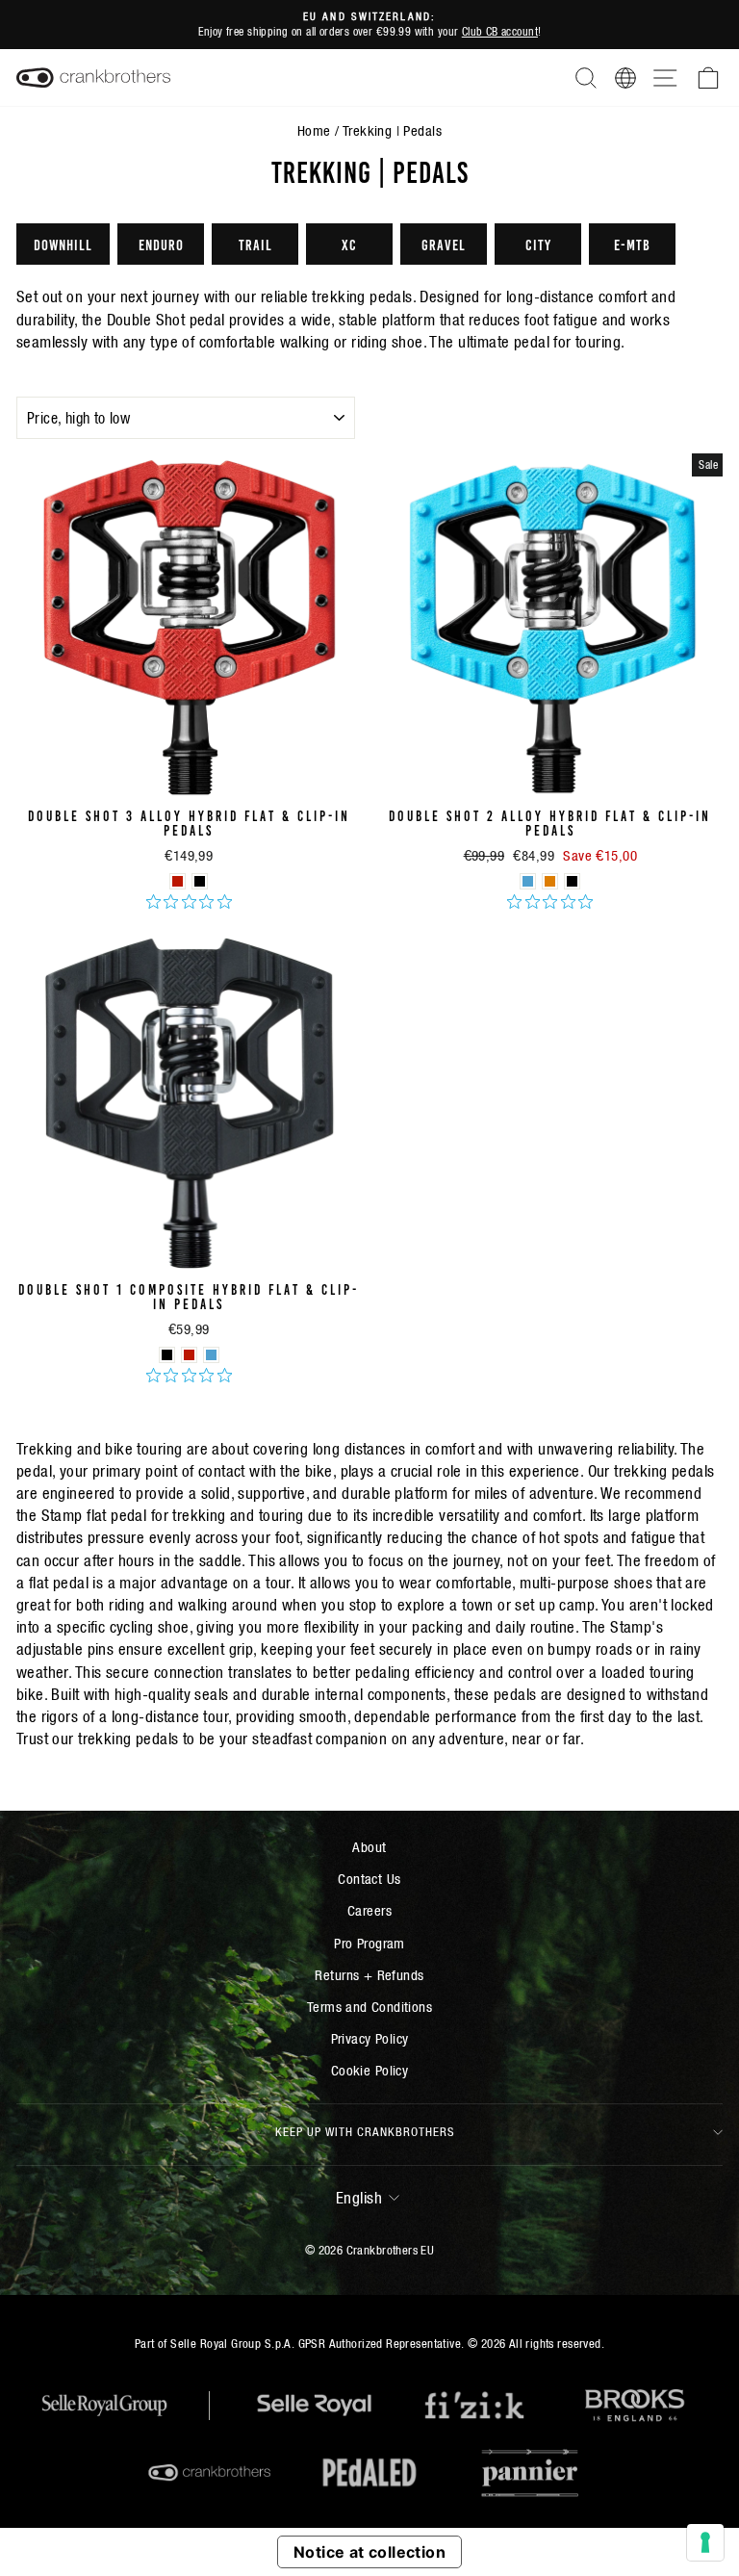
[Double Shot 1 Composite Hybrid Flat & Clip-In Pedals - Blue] (211, 1355)
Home (314, 130)
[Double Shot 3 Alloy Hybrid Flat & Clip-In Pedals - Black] (200, 881)
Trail (255, 244)
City (538, 244)
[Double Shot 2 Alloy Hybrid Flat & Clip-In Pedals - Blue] (528, 881)
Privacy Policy (370, 2038)
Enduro (161, 244)
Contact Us (369, 1879)
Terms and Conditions (369, 2007)
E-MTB (632, 244)
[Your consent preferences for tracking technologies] (705, 2542)
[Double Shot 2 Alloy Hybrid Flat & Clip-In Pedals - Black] (572, 881)
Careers (369, 1910)
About (369, 1847)
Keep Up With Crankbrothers (365, 2132)
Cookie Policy (369, 2070)
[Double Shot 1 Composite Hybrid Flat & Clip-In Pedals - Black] (167, 1355)
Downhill (63, 244)
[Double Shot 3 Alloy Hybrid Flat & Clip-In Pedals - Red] (178, 881)
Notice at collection (369, 2552)
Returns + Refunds (369, 1975)
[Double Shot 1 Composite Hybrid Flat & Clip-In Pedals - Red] (189, 1355)
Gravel (444, 244)
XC (349, 244)
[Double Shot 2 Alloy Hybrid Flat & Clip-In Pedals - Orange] (550, 881)
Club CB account (500, 31)
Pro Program (369, 1943)
